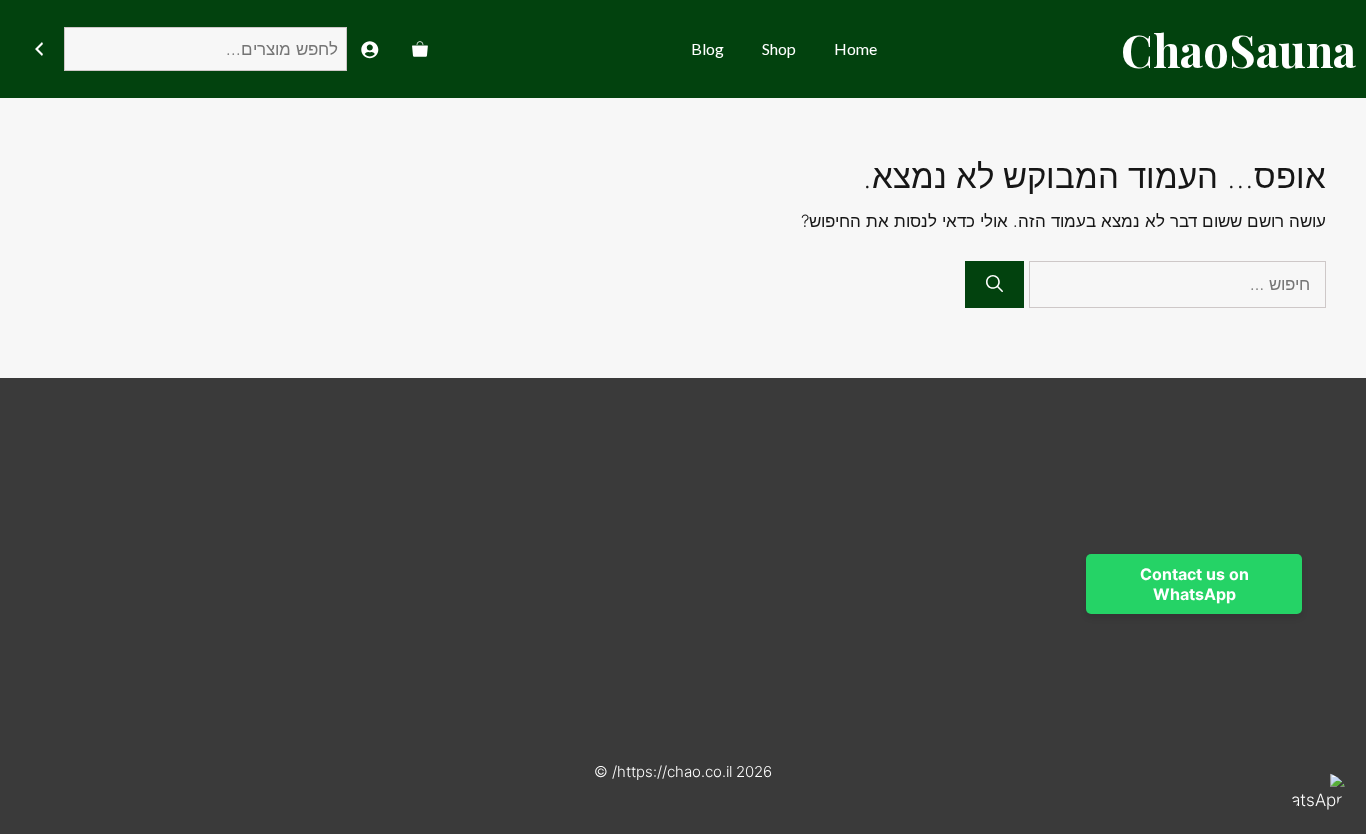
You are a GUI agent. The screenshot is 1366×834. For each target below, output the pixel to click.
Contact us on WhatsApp (1194, 584)
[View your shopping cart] (420, 49)
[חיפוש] (38, 49)
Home (855, 48)
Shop (779, 48)
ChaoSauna (1238, 49)
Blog (707, 48)
